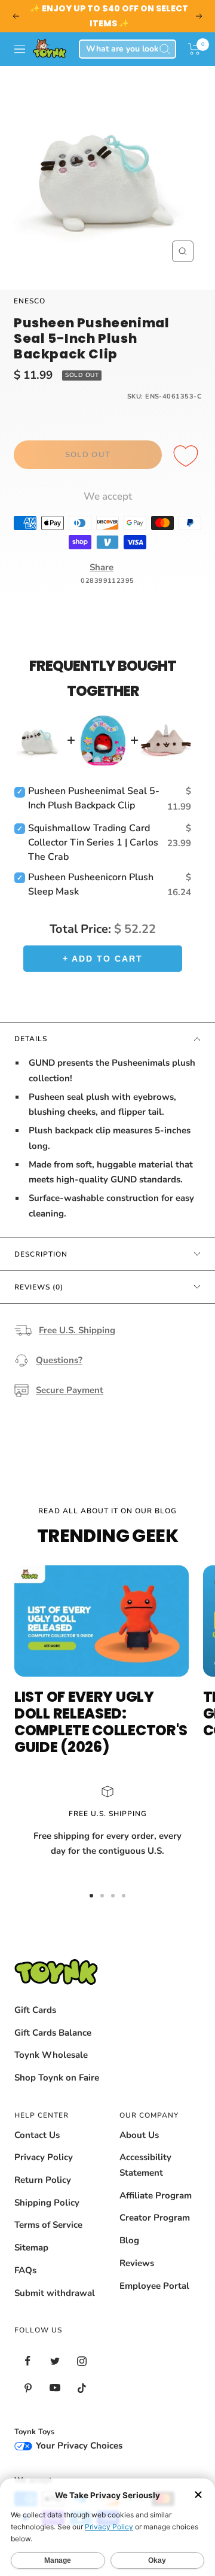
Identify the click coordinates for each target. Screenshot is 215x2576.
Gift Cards (35, 2010)
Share (102, 567)
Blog (129, 2240)
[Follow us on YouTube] (55, 2388)
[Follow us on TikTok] (82, 2388)
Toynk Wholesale (51, 2055)
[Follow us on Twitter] (55, 2361)
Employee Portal (154, 2286)
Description (41, 1254)
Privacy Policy (44, 2157)
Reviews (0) (39, 1287)
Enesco (30, 301)
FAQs (25, 2270)
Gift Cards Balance (53, 2033)
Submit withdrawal (55, 2293)
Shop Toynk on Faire (57, 2078)
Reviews (137, 2263)
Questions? (59, 1360)
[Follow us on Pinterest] (28, 2388)
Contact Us (37, 2135)
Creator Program (155, 2218)
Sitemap (31, 2247)
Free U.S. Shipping (77, 1330)
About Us (139, 2135)
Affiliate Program (156, 2195)
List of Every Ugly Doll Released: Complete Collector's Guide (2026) (101, 1722)
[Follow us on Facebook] (28, 2361)
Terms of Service (48, 2225)
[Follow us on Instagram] (82, 2361)
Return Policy (43, 2180)
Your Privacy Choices (78, 2446)
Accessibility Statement (145, 2165)
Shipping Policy (47, 2203)
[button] (194, 49)
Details (31, 1039)
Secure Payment (70, 1390)
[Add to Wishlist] (188, 457)
